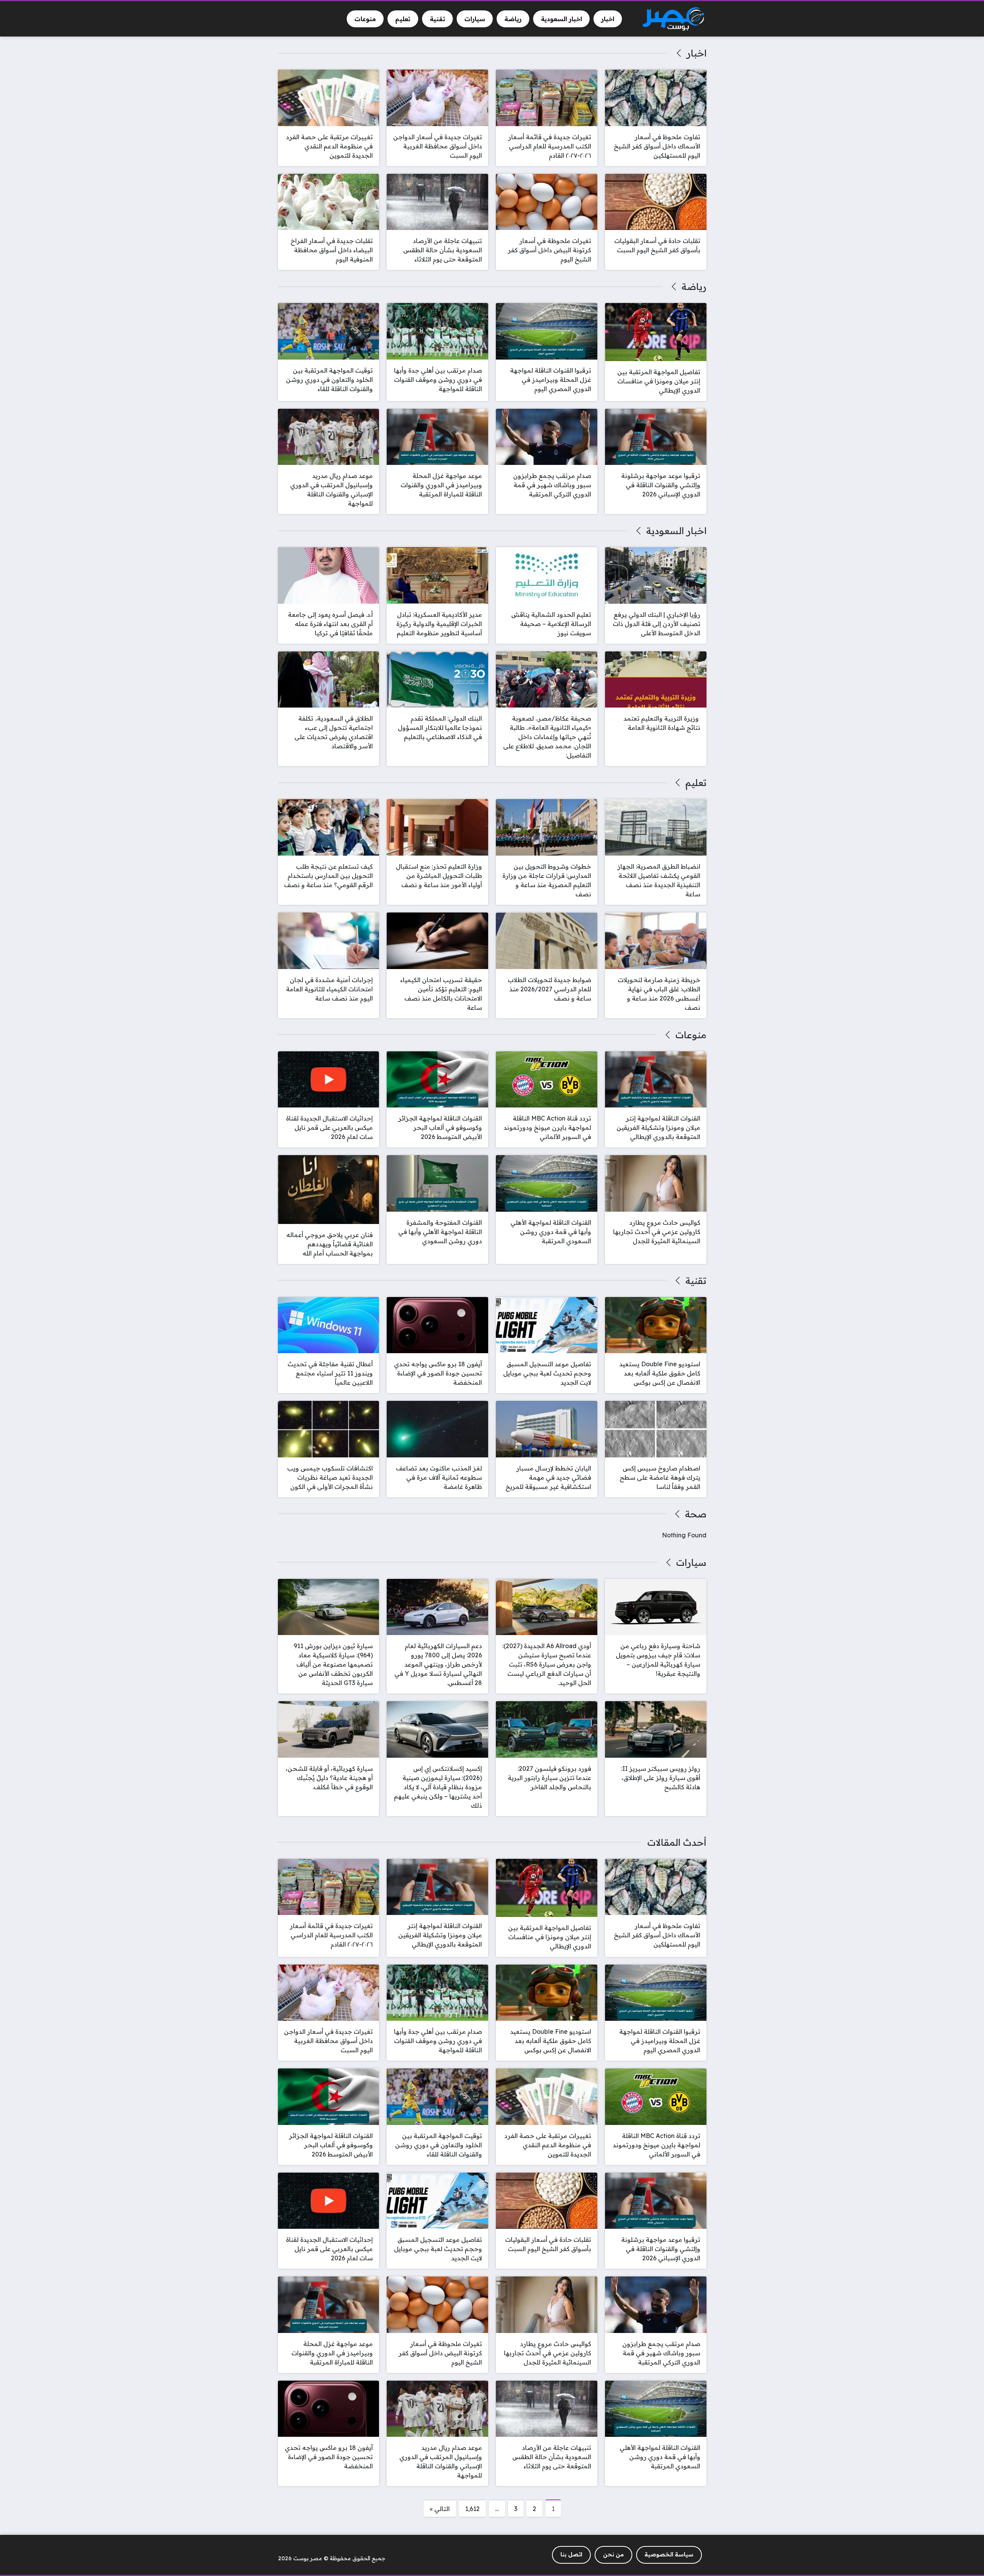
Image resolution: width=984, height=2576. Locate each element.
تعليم (696, 783)
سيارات (691, 1562)
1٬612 (472, 2509)
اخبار (696, 53)
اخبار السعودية (676, 531)
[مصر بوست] (673, 19)
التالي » (440, 2509)
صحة (696, 1514)
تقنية (696, 1281)
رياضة (694, 286)
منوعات (691, 1035)
